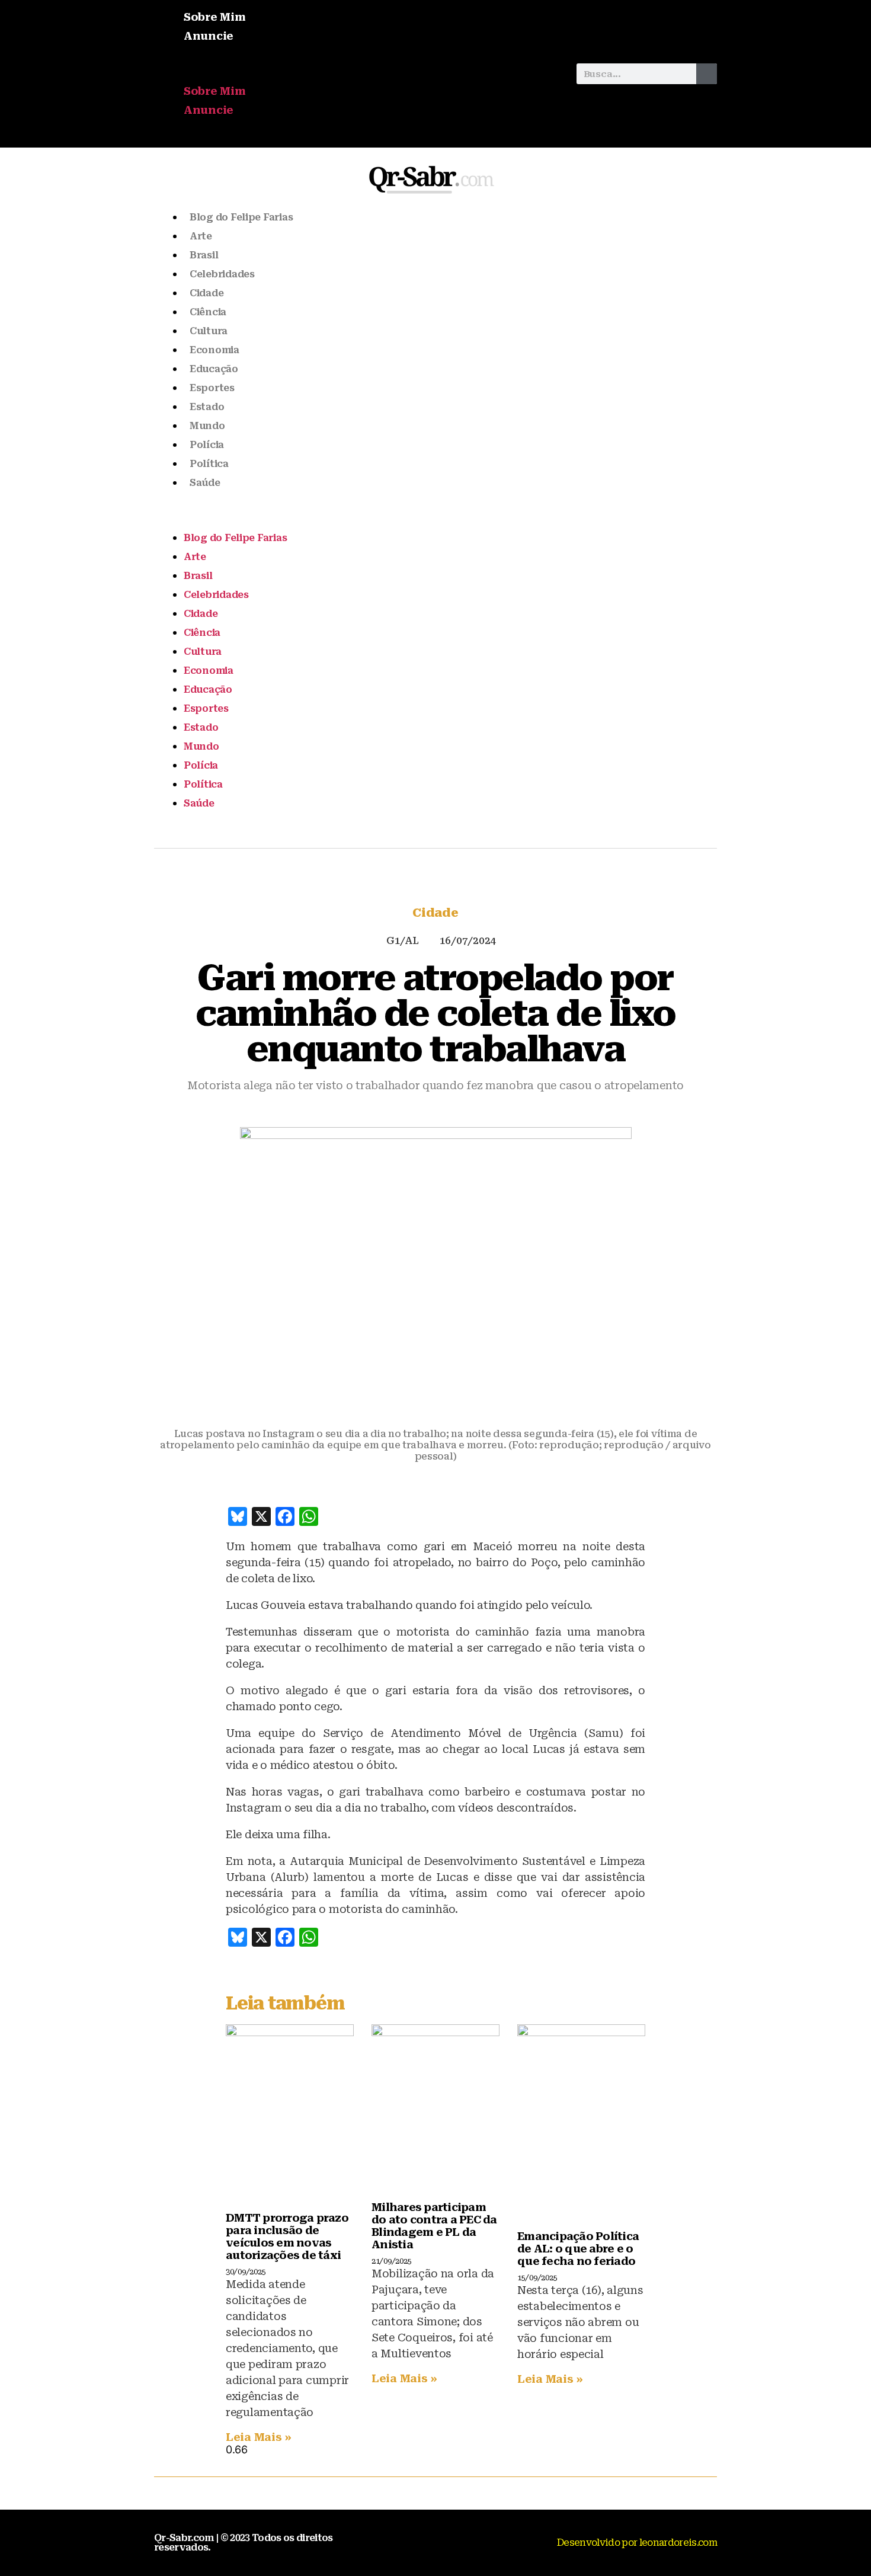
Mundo (207, 426)
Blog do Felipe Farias (241, 217)
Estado (207, 407)
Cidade (206, 293)
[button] (359, 74)
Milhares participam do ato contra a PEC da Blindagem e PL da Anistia (434, 2226)
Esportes (212, 388)
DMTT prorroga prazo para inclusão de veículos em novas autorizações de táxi (287, 2236)
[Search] (707, 74)
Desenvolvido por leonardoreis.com (637, 2543)
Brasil (204, 255)
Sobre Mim (215, 17)
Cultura (209, 331)
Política (209, 464)
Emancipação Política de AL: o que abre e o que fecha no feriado (578, 2249)
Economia (214, 350)
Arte (201, 236)
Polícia (207, 445)
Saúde (205, 483)
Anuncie (209, 36)
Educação (214, 369)
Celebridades (222, 274)
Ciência (208, 312)
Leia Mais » (259, 2437)
